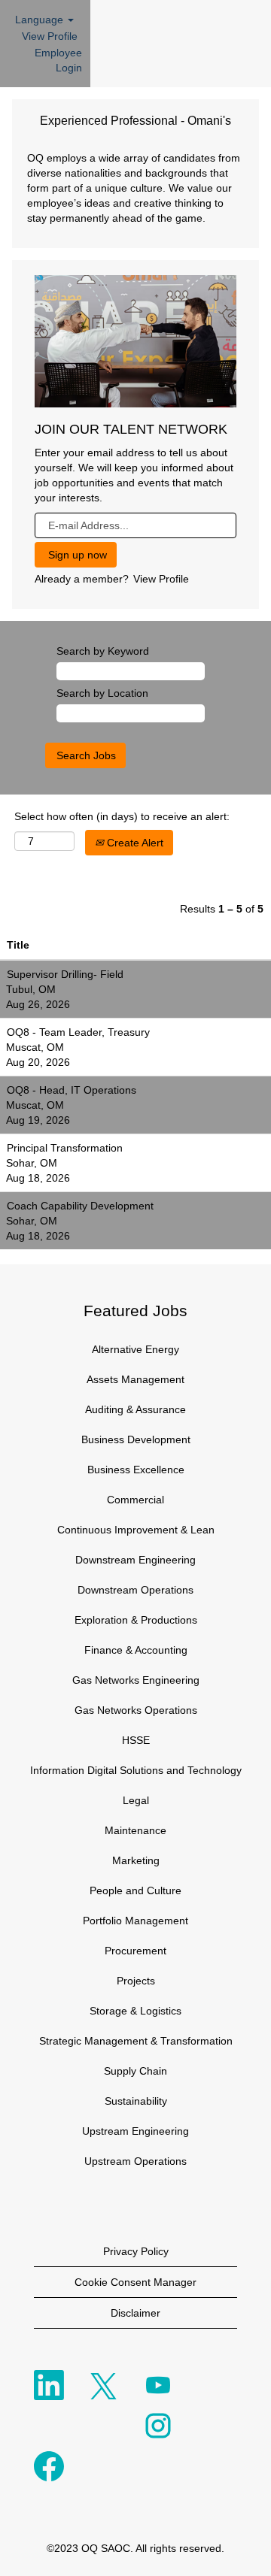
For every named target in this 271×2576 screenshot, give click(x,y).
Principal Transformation (65, 1148)
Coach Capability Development (80, 1206)
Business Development (136, 1439)
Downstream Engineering (135, 1560)
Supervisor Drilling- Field (65, 974)
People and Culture (135, 1890)
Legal (136, 1800)
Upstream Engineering (135, 2131)
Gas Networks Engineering (136, 1680)
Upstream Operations (135, 2161)
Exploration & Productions (136, 1620)
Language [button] (41, 20)
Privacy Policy (136, 2251)
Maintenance (135, 1830)
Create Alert (134, 843)
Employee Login (58, 60)
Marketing (136, 1860)
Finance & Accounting (136, 1650)
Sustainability (136, 2101)
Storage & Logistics (135, 2011)
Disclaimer (135, 2313)
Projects (136, 1981)
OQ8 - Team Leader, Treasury (78, 1032)
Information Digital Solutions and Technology (136, 1770)
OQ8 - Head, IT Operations (72, 1090)
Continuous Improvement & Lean (136, 1530)
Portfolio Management (135, 1921)
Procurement (135, 1951)
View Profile (50, 36)
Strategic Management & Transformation (136, 2041)
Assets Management (135, 1379)
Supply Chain (135, 2071)
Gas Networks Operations (136, 1710)
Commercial (135, 1500)
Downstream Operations (135, 1590)
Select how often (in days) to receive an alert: (122, 816)
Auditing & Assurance (135, 1409)
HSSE (136, 1740)
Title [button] (18, 945)
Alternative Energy (135, 1349)
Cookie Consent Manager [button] (135, 2282)
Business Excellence (136, 1470)
